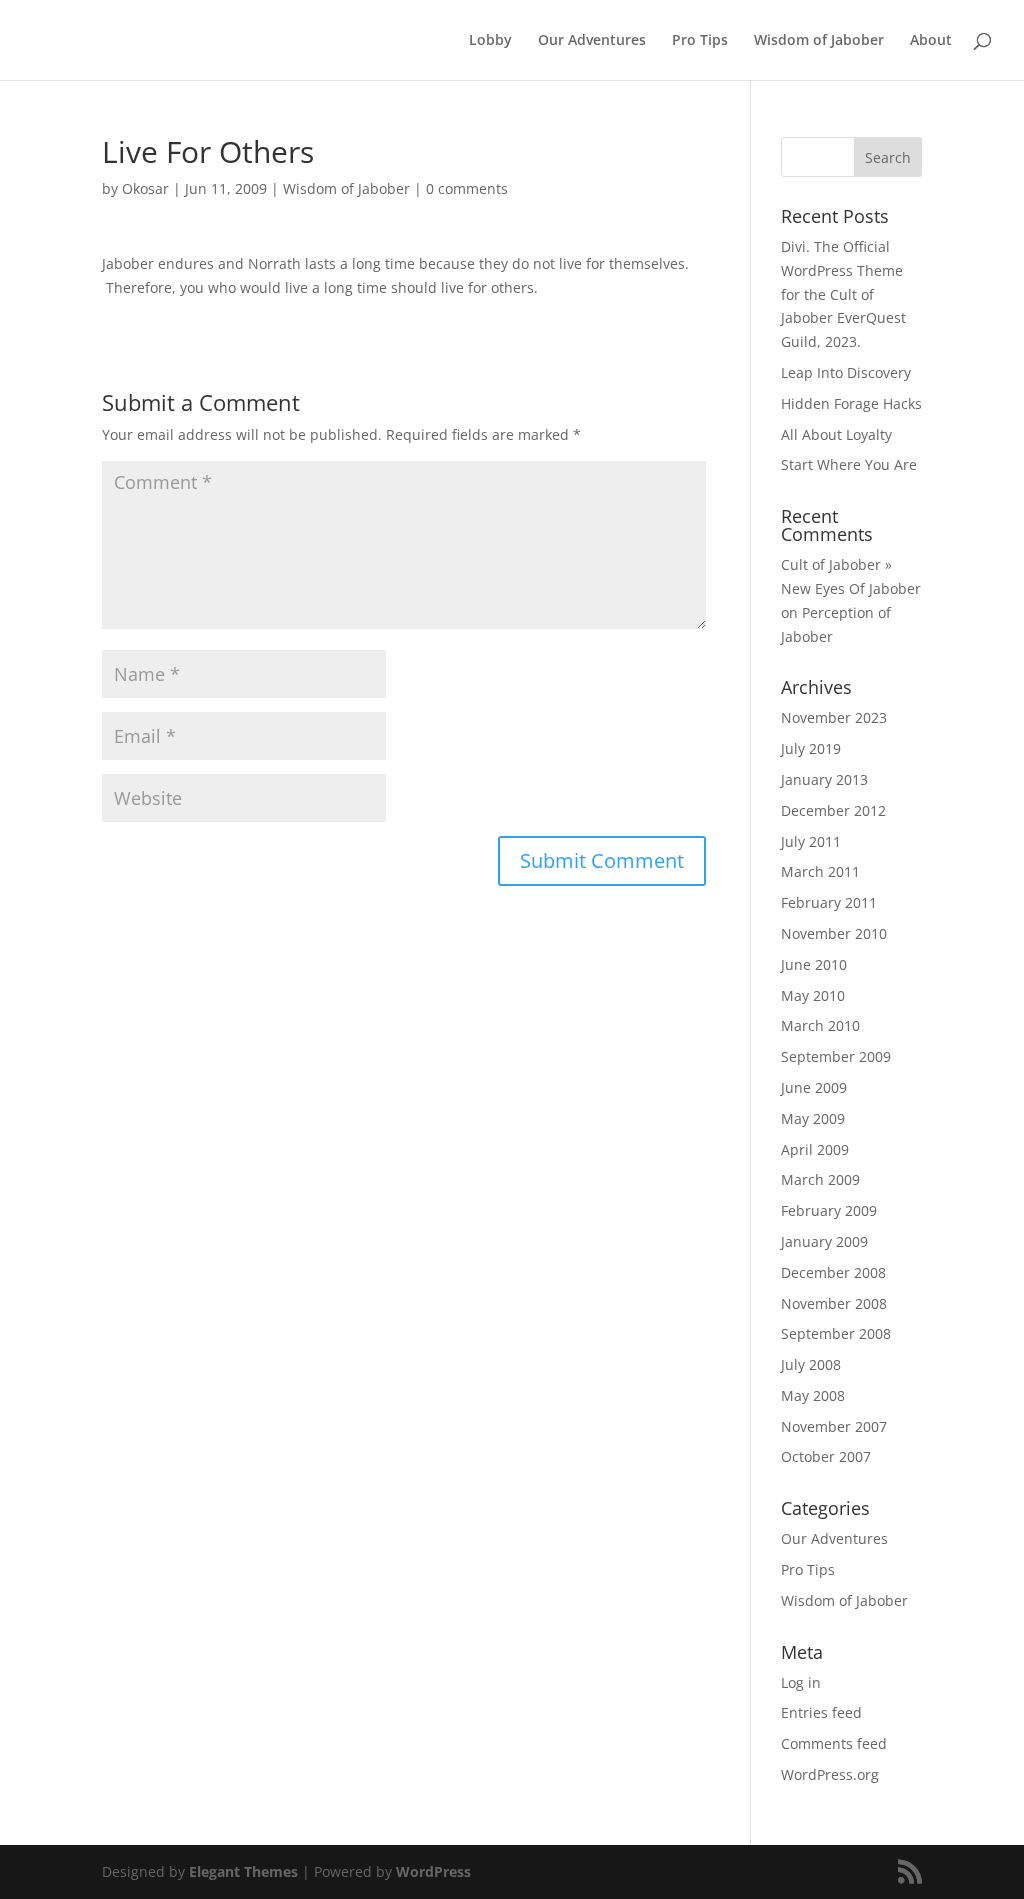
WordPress (433, 1871)
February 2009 (829, 1210)
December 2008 (833, 1272)
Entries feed (821, 1712)
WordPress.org (830, 1774)
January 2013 (824, 779)
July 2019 (811, 748)
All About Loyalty (836, 434)
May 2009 (813, 1118)
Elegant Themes (243, 1871)
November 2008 (834, 1303)
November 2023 (834, 717)
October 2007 (826, 1456)
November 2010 (834, 933)
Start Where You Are (849, 464)
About (931, 41)
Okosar (145, 188)
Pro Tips (700, 41)
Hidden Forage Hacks (851, 403)
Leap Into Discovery (846, 372)
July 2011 (811, 841)
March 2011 (820, 871)
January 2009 (824, 1241)
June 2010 (814, 964)
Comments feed (834, 1743)
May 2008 (813, 1395)
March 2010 (820, 1025)
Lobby (490, 41)
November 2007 (834, 1426)
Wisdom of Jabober (819, 41)
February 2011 (829, 902)
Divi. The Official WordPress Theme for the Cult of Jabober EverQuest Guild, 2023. (843, 294)
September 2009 (836, 1056)
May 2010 (813, 995)
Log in (801, 1682)
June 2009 (814, 1087)
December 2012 (833, 810)
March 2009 (820, 1179)
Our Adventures (592, 41)
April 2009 (815, 1149)
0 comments (467, 188)
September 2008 (836, 1333)
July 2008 (811, 1364)
